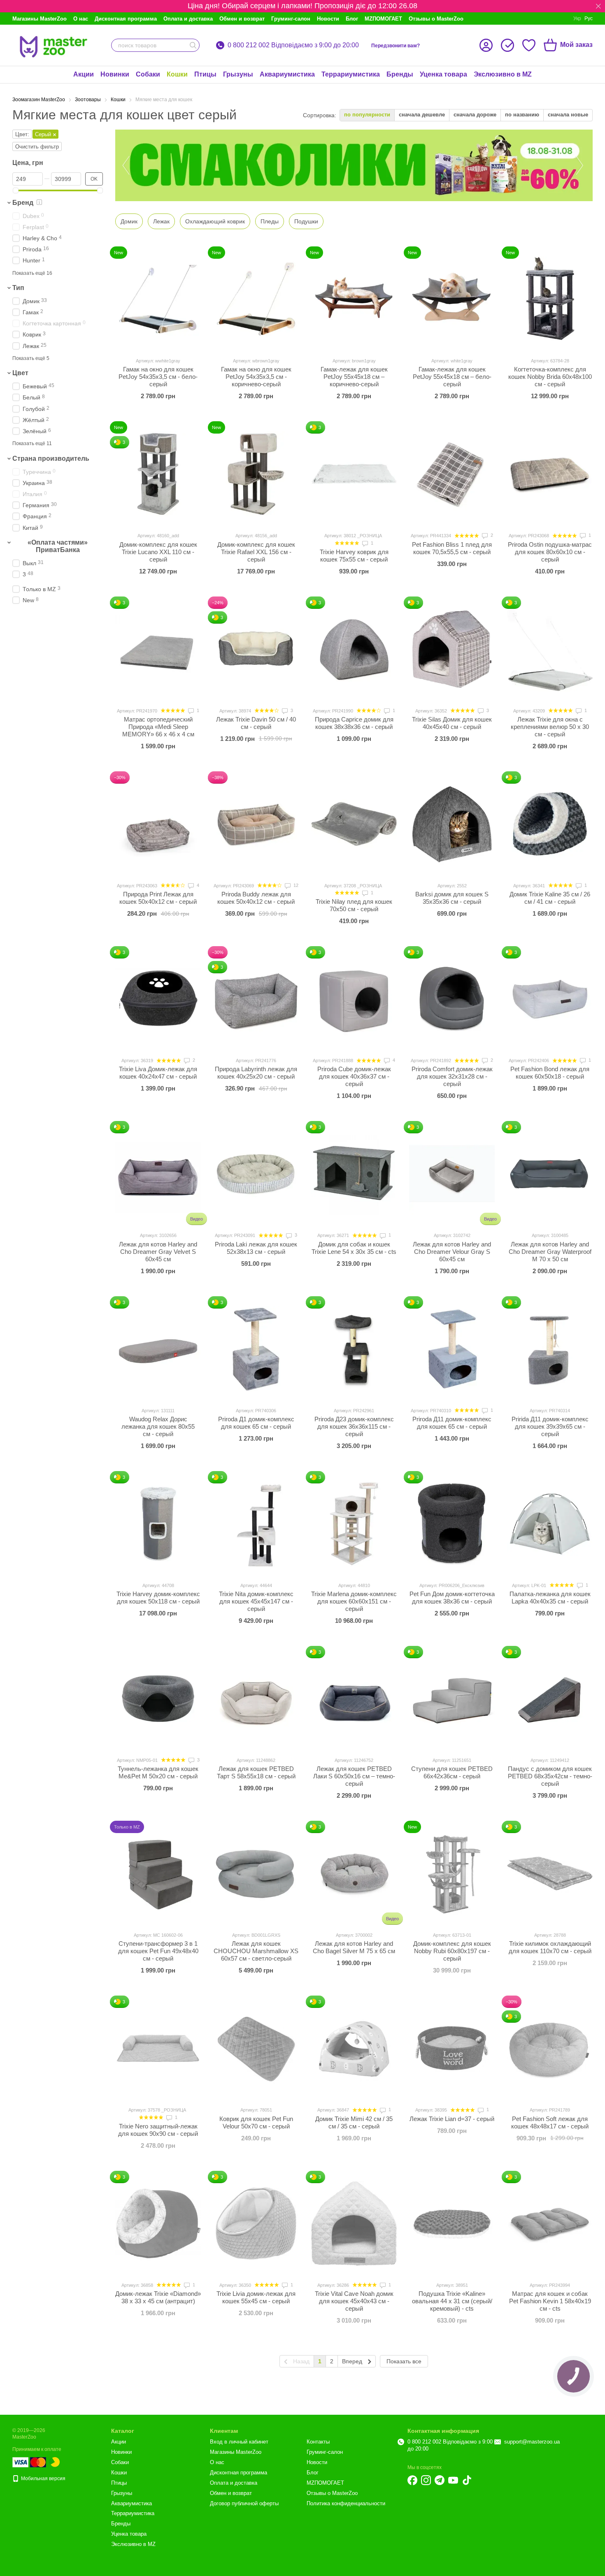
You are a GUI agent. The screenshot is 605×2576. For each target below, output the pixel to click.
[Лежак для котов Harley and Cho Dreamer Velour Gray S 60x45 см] (452, 1174)
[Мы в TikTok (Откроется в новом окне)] (467, 2480)
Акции (84, 74)
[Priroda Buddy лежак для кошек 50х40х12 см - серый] (256, 824)
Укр (577, 19)
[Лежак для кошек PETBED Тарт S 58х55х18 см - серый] (256, 1699)
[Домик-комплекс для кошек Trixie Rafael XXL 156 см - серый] (256, 474)
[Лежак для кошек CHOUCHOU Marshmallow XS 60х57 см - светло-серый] (256, 1873)
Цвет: (22, 134)
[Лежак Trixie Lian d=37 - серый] (452, 2048)
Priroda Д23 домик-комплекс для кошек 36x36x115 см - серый (354, 1426)
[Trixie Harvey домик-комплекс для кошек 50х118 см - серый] (158, 1524)
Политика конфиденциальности (346, 2503)
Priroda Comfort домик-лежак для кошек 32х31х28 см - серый (452, 1076)
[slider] (16, 190)
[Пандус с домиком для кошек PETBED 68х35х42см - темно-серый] (550, 1699)
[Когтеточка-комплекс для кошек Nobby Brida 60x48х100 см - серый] (550, 299)
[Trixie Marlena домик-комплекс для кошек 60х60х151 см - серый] (354, 1524)
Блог (352, 19)
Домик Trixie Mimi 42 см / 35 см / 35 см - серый (354, 2122)
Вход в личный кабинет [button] (239, 2442)
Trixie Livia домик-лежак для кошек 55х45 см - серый (256, 2297)
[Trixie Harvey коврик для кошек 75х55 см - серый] (354, 474)
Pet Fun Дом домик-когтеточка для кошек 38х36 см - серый (452, 1598)
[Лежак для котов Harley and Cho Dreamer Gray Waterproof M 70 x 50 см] (550, 1174)
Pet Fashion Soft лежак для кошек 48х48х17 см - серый (550, 2122)
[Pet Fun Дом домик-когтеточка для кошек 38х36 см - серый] (452, 1524)
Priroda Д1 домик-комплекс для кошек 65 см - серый (256, 1423)
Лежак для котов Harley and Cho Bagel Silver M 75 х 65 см (354, 1947)
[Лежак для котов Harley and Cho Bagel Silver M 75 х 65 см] (354, 1873)
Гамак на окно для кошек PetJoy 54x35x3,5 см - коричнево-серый (256, 377)
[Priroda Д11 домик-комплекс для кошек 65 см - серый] (452, 1349)
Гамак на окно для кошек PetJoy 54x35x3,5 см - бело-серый (158, 377)
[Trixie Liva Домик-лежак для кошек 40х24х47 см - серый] (158, 999)
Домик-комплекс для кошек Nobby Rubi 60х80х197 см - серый (452, 1951)
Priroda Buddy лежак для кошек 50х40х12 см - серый (256, 898)
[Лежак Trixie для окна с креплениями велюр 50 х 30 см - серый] (550, 649)
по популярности (367, 115)
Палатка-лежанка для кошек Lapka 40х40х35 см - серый (550, 1598)
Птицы (205, 74)
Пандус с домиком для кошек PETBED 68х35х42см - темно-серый (550, 1776)
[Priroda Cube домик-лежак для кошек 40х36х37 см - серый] (354, 999)
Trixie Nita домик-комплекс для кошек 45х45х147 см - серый (256, 1601)
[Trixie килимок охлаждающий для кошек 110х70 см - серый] (550, 1873)
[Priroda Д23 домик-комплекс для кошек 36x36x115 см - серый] (354, 1349)
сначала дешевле (422, 115)
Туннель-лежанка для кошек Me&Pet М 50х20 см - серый (158, 1772)
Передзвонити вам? (396, 46)
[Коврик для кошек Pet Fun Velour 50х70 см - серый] (256, 2048)
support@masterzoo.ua (532, 2442)
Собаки (148, 74)
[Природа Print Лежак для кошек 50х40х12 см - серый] (158, 824)
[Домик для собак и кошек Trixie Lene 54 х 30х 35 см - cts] (354, 1174)
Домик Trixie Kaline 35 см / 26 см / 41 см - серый (550, 898)
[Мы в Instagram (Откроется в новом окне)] (426, 2480)
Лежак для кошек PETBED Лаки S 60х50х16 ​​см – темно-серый (354, 1776)
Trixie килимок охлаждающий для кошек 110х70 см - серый (550, 1947)
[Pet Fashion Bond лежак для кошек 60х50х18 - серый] (550, 999)
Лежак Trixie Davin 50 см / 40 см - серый (256, 723)
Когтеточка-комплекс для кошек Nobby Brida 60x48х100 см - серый (550, 377)
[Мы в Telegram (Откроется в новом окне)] (440, 2480)
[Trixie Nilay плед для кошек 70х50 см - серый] (354, 824)
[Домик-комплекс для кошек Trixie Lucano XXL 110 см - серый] (158, 474)
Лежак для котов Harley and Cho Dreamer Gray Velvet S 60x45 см (158, 1252)
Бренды (400, 74)
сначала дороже (475, 115)
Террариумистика (351, 74)
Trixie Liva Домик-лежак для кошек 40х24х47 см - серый (158, 1073)
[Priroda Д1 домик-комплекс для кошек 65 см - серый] (256, 1349)
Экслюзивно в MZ (503, 74)
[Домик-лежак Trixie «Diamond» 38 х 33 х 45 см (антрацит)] (158, 2223)
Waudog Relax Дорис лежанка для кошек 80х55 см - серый (158, 1426)
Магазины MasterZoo (40, 19)
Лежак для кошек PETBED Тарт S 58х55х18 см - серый (256, 1772)
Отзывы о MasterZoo (436, 19)
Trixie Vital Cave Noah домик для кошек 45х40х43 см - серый (354, 2301)
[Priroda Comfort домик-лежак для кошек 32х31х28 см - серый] (452, 999)
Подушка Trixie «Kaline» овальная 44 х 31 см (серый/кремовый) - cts (452, 2301)
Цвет (20, 373)
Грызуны (238, 74)
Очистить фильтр (37, 147)
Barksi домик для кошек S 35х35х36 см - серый (452, 898)
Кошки (177, 74)
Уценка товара (443, 74)
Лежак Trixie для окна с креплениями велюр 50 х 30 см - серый (550, 727)
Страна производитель (51, 458)
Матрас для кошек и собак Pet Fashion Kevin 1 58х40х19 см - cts (550, 2301)
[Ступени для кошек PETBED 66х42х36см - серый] (452, 1699)
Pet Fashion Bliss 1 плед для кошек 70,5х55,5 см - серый (452, 548)
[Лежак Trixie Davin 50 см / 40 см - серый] (256, 649)
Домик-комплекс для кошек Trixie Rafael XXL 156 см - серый (256, 552)
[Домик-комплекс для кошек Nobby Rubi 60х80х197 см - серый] (452, 1873)
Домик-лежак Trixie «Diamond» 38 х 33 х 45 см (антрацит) (158, 2297)
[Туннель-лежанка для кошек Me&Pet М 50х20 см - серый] (158, 1699)
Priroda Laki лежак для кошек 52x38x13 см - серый (256, 1248)
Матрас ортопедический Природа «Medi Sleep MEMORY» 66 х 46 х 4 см (158, 727)
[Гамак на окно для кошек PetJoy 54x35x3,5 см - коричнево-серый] (256, 299)
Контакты (318, 2442)
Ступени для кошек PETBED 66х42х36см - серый (452, 1772)
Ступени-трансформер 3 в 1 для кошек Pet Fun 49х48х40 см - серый (158, 1951)
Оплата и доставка (188, 19)
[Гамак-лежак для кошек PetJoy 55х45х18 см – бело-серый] (452, 299)
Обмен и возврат (242, 19)
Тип (18, 288)
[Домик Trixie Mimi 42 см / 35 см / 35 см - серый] (354, 2048)
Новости (328, 19)
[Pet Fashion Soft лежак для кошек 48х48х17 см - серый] (550, 2048)
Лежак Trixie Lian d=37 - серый (452, 2119)
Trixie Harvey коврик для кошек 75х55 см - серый (354, 556)
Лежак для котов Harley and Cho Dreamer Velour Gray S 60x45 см (452, 1252)
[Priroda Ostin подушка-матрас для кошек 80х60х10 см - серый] (550, 474)
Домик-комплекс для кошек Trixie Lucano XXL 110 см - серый (158, 552)
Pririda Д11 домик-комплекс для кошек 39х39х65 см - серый (550, 1426)
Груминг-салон (291, 19)
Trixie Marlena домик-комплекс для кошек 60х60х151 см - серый (354, 1601)
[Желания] (529, 45)
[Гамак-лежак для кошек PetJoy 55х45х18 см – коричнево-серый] (354, 299)
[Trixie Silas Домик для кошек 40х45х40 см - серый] (452, 649)
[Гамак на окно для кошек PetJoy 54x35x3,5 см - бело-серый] (158, 299)
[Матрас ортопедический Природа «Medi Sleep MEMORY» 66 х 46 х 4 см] (158, 649)
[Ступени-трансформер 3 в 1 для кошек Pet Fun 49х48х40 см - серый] (158, 1873)
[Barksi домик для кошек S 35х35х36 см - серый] (452, 824)
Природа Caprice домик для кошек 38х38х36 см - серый (354, 723)
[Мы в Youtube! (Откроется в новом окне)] (453, 2480)
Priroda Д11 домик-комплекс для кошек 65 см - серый (452, 1423)
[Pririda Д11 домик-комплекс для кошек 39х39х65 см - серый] (550, 1349)
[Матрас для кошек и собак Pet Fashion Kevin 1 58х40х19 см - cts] (550, 2223)
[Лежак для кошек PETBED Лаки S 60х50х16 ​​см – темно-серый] (354, 1699)
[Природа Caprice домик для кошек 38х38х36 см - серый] (354, 649)
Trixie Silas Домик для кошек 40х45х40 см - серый (452, 723)
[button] (598, 6)
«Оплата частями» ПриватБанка (58, 546)
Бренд (23, 203)
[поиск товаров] (193, 45)
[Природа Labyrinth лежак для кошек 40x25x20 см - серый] (256, 999)
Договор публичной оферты (244, 2503)
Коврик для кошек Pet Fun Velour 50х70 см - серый (256, 2122)
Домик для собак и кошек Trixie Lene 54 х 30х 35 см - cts (354, 1248)
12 (295, 885)
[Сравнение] (507, 45)
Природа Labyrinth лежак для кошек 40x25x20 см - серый (256, 1073)
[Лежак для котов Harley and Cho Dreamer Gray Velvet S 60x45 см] (158, 1174)
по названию (522, 115)
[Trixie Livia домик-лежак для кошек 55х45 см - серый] (256, 2223)
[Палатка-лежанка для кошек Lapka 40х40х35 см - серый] (550, 1524)
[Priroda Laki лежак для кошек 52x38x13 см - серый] (256, 1174)
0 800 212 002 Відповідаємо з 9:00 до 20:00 (293, 45)
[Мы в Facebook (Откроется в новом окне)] (412, 2480)
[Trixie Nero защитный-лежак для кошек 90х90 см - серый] (158, 2048)
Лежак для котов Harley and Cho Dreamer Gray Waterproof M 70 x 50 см (550, 1252)
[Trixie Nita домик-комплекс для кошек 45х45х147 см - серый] (256, 1524)
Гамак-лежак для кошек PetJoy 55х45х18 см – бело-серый (452, 377)
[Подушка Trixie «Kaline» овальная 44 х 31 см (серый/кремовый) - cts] (452, 2223)
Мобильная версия (43, 2479)
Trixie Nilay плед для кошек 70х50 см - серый (354, 905)
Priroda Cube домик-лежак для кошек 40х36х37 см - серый (354, 1076)
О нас (81, 19)
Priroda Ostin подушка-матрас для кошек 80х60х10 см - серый (550, 552)
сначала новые (568, 115)
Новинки (115, 74)
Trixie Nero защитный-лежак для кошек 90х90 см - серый (158, 2130)
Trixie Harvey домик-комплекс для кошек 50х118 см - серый (158, 1598)
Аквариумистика (287, 74)
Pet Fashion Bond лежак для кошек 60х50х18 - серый (550, 1073)
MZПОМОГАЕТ (383, 19)
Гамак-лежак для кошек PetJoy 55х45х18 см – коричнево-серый (354, 377)
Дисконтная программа (126, 19)
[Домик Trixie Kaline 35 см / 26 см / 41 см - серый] (550, 824)
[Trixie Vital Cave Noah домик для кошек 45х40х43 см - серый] (354, 2223)
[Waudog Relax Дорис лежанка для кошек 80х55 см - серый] (158, 1349)
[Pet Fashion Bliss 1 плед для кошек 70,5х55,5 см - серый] (452, 474)
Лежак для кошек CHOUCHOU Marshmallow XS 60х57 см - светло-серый (256, 1951)
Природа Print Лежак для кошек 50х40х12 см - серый (158, 898)
